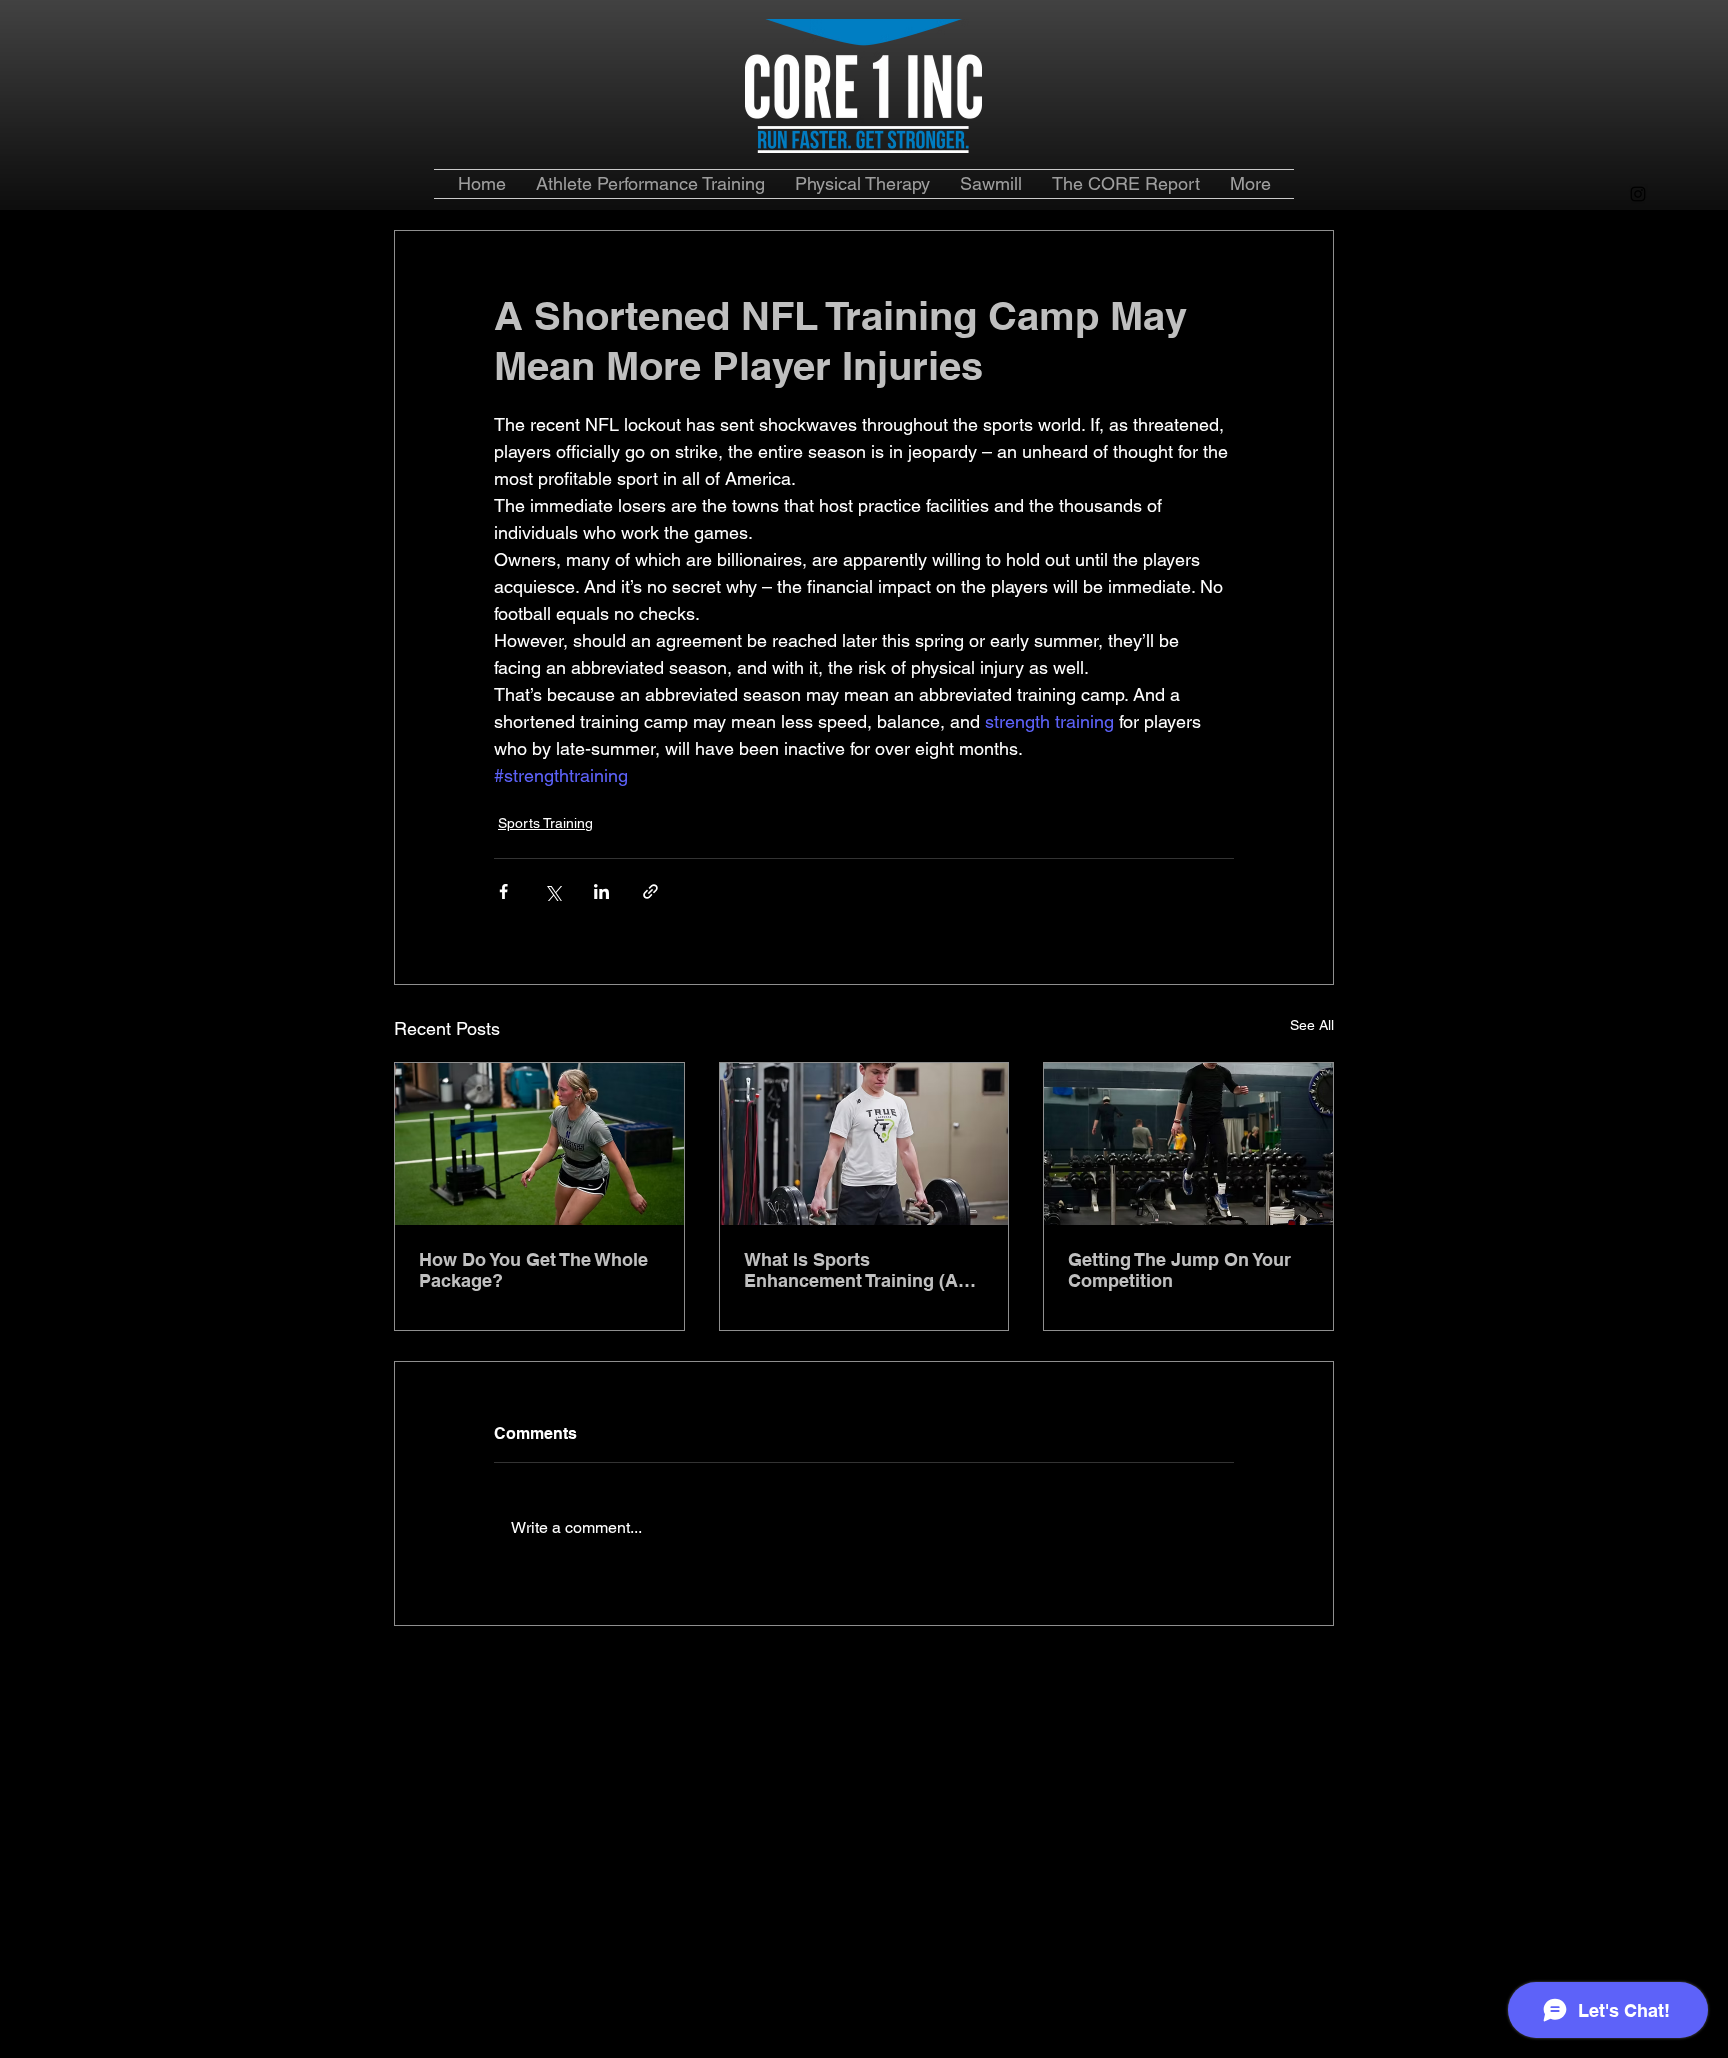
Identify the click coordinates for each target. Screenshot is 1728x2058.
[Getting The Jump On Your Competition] (1188, 1144)
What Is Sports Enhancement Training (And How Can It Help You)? (862, 1270)
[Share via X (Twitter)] (552, 891)
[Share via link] (650, 891)
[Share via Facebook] (503, 891)
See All (1312, 1025)
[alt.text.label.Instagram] (1638, 194)
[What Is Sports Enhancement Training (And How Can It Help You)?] (864, 1144)
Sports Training (545, 823)
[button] (1126, 184)
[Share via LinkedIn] (601, 891)
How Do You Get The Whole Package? (533, 1270)
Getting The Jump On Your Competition (1179, 1270)
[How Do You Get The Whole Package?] (539, 1144)
